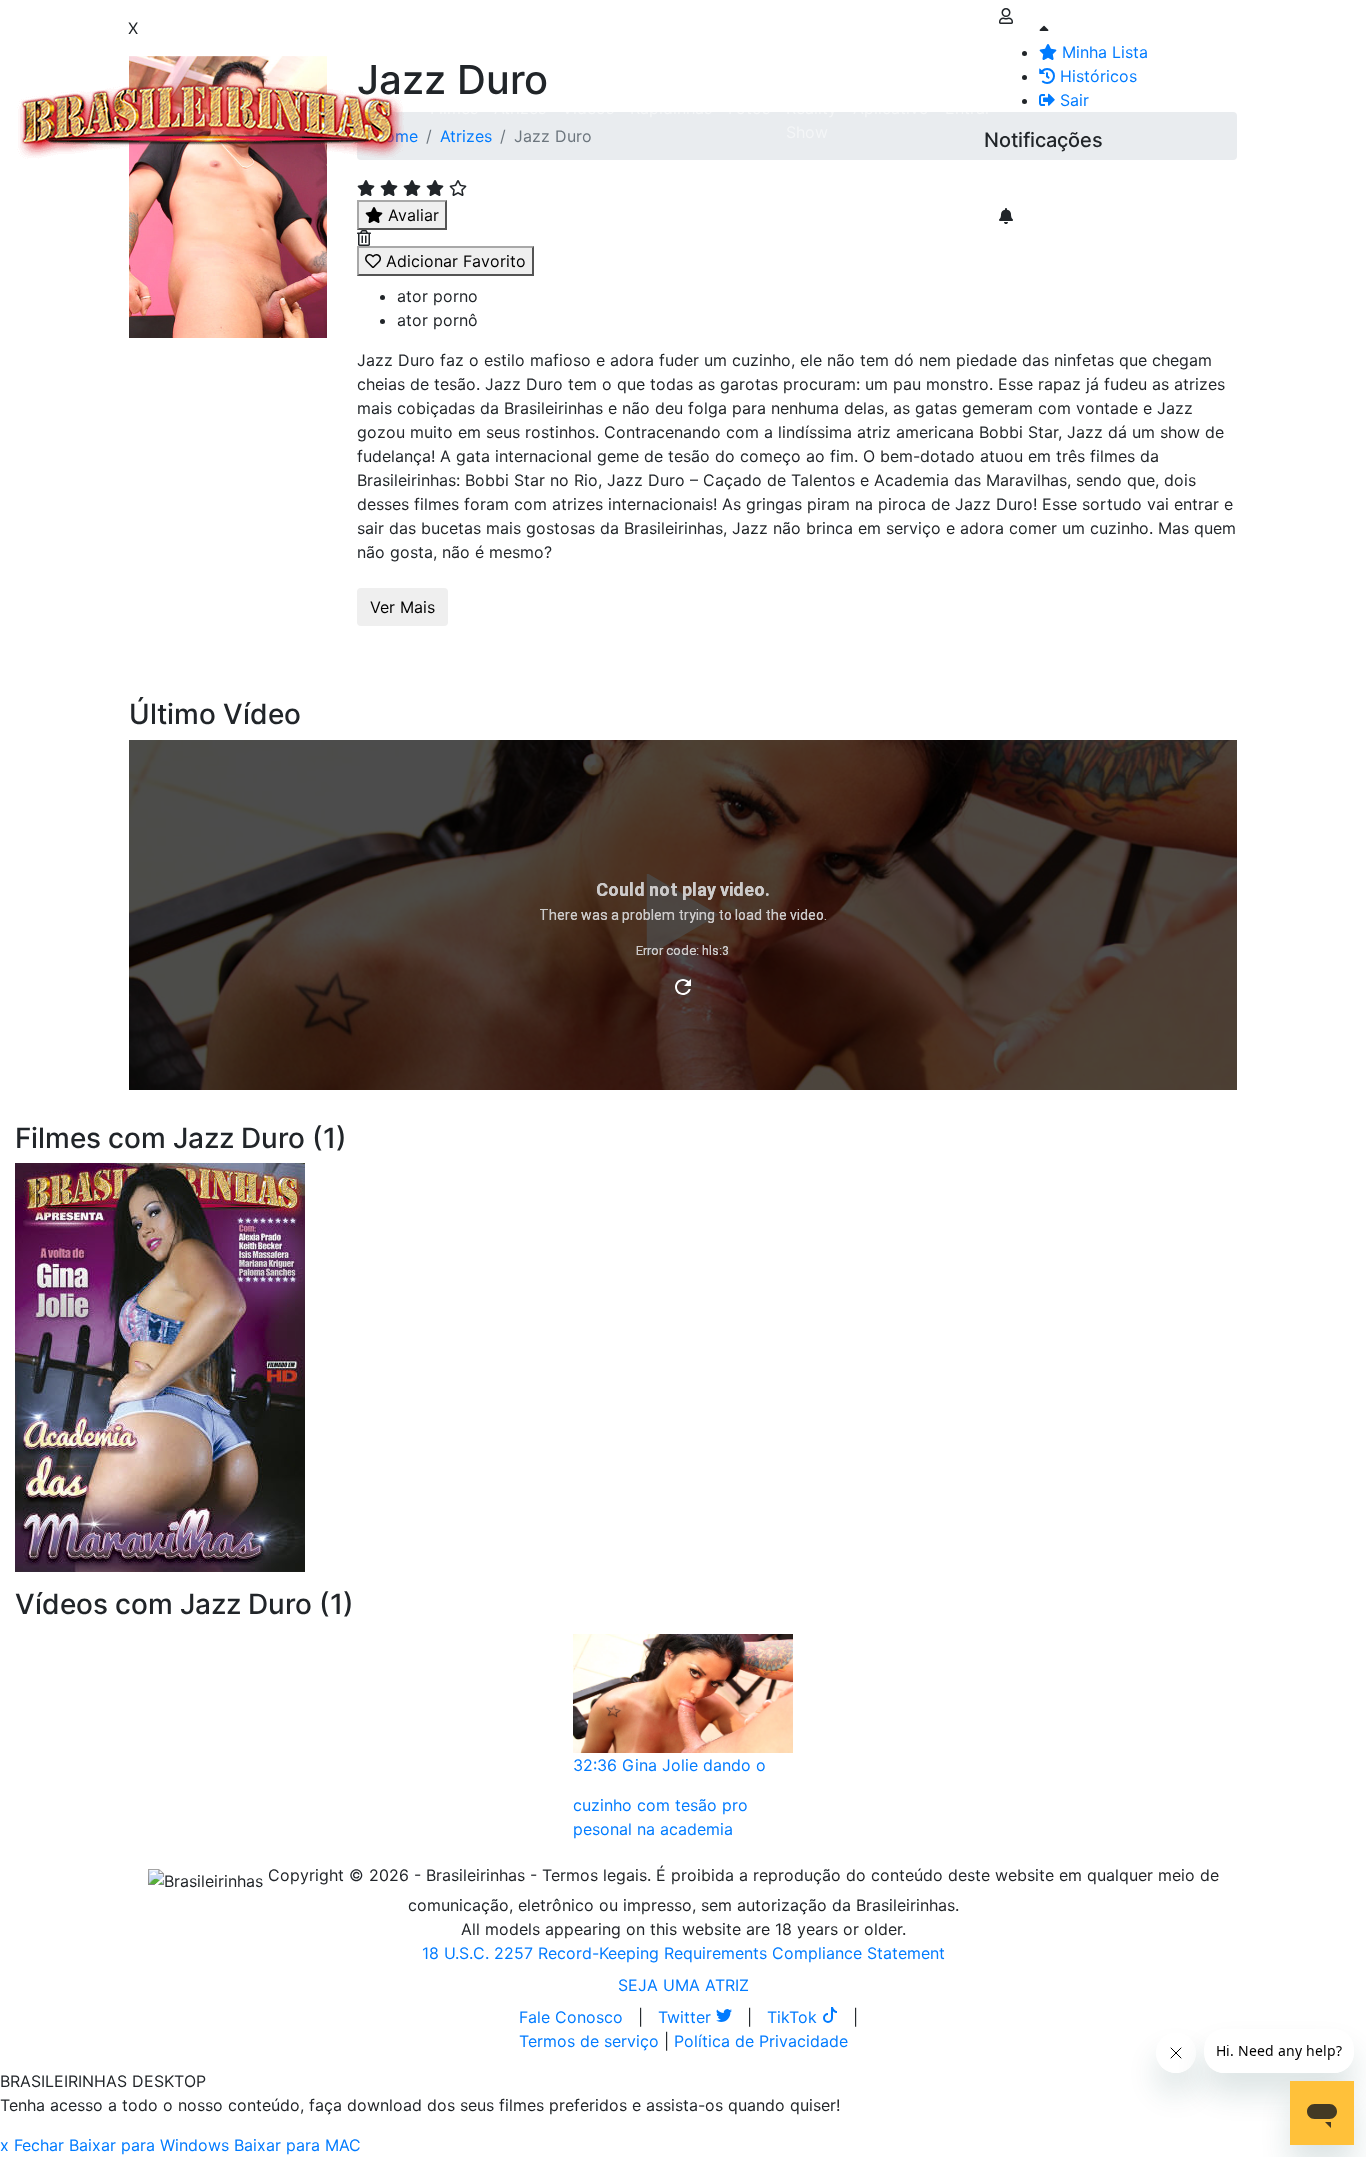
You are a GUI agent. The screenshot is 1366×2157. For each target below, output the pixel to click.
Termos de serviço (589, 2041)
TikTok (794, 2017)
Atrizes (520, 108)
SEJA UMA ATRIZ (683, 1985)
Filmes (454, 108)
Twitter (687, 2017)
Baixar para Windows (149, 2145)
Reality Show (811, 120)
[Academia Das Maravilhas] (160, 1366)
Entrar (968, 108)
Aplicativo (891, 108)
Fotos (749, 108)
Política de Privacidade (761, 2041)
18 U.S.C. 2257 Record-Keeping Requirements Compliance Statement (683, 1953)
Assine (1023, 180)
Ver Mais (402, 607)
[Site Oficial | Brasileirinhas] (211, 120)
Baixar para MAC (297, 2145)
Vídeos (588, 108)
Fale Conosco (571, 2017)
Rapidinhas (671, 108)
